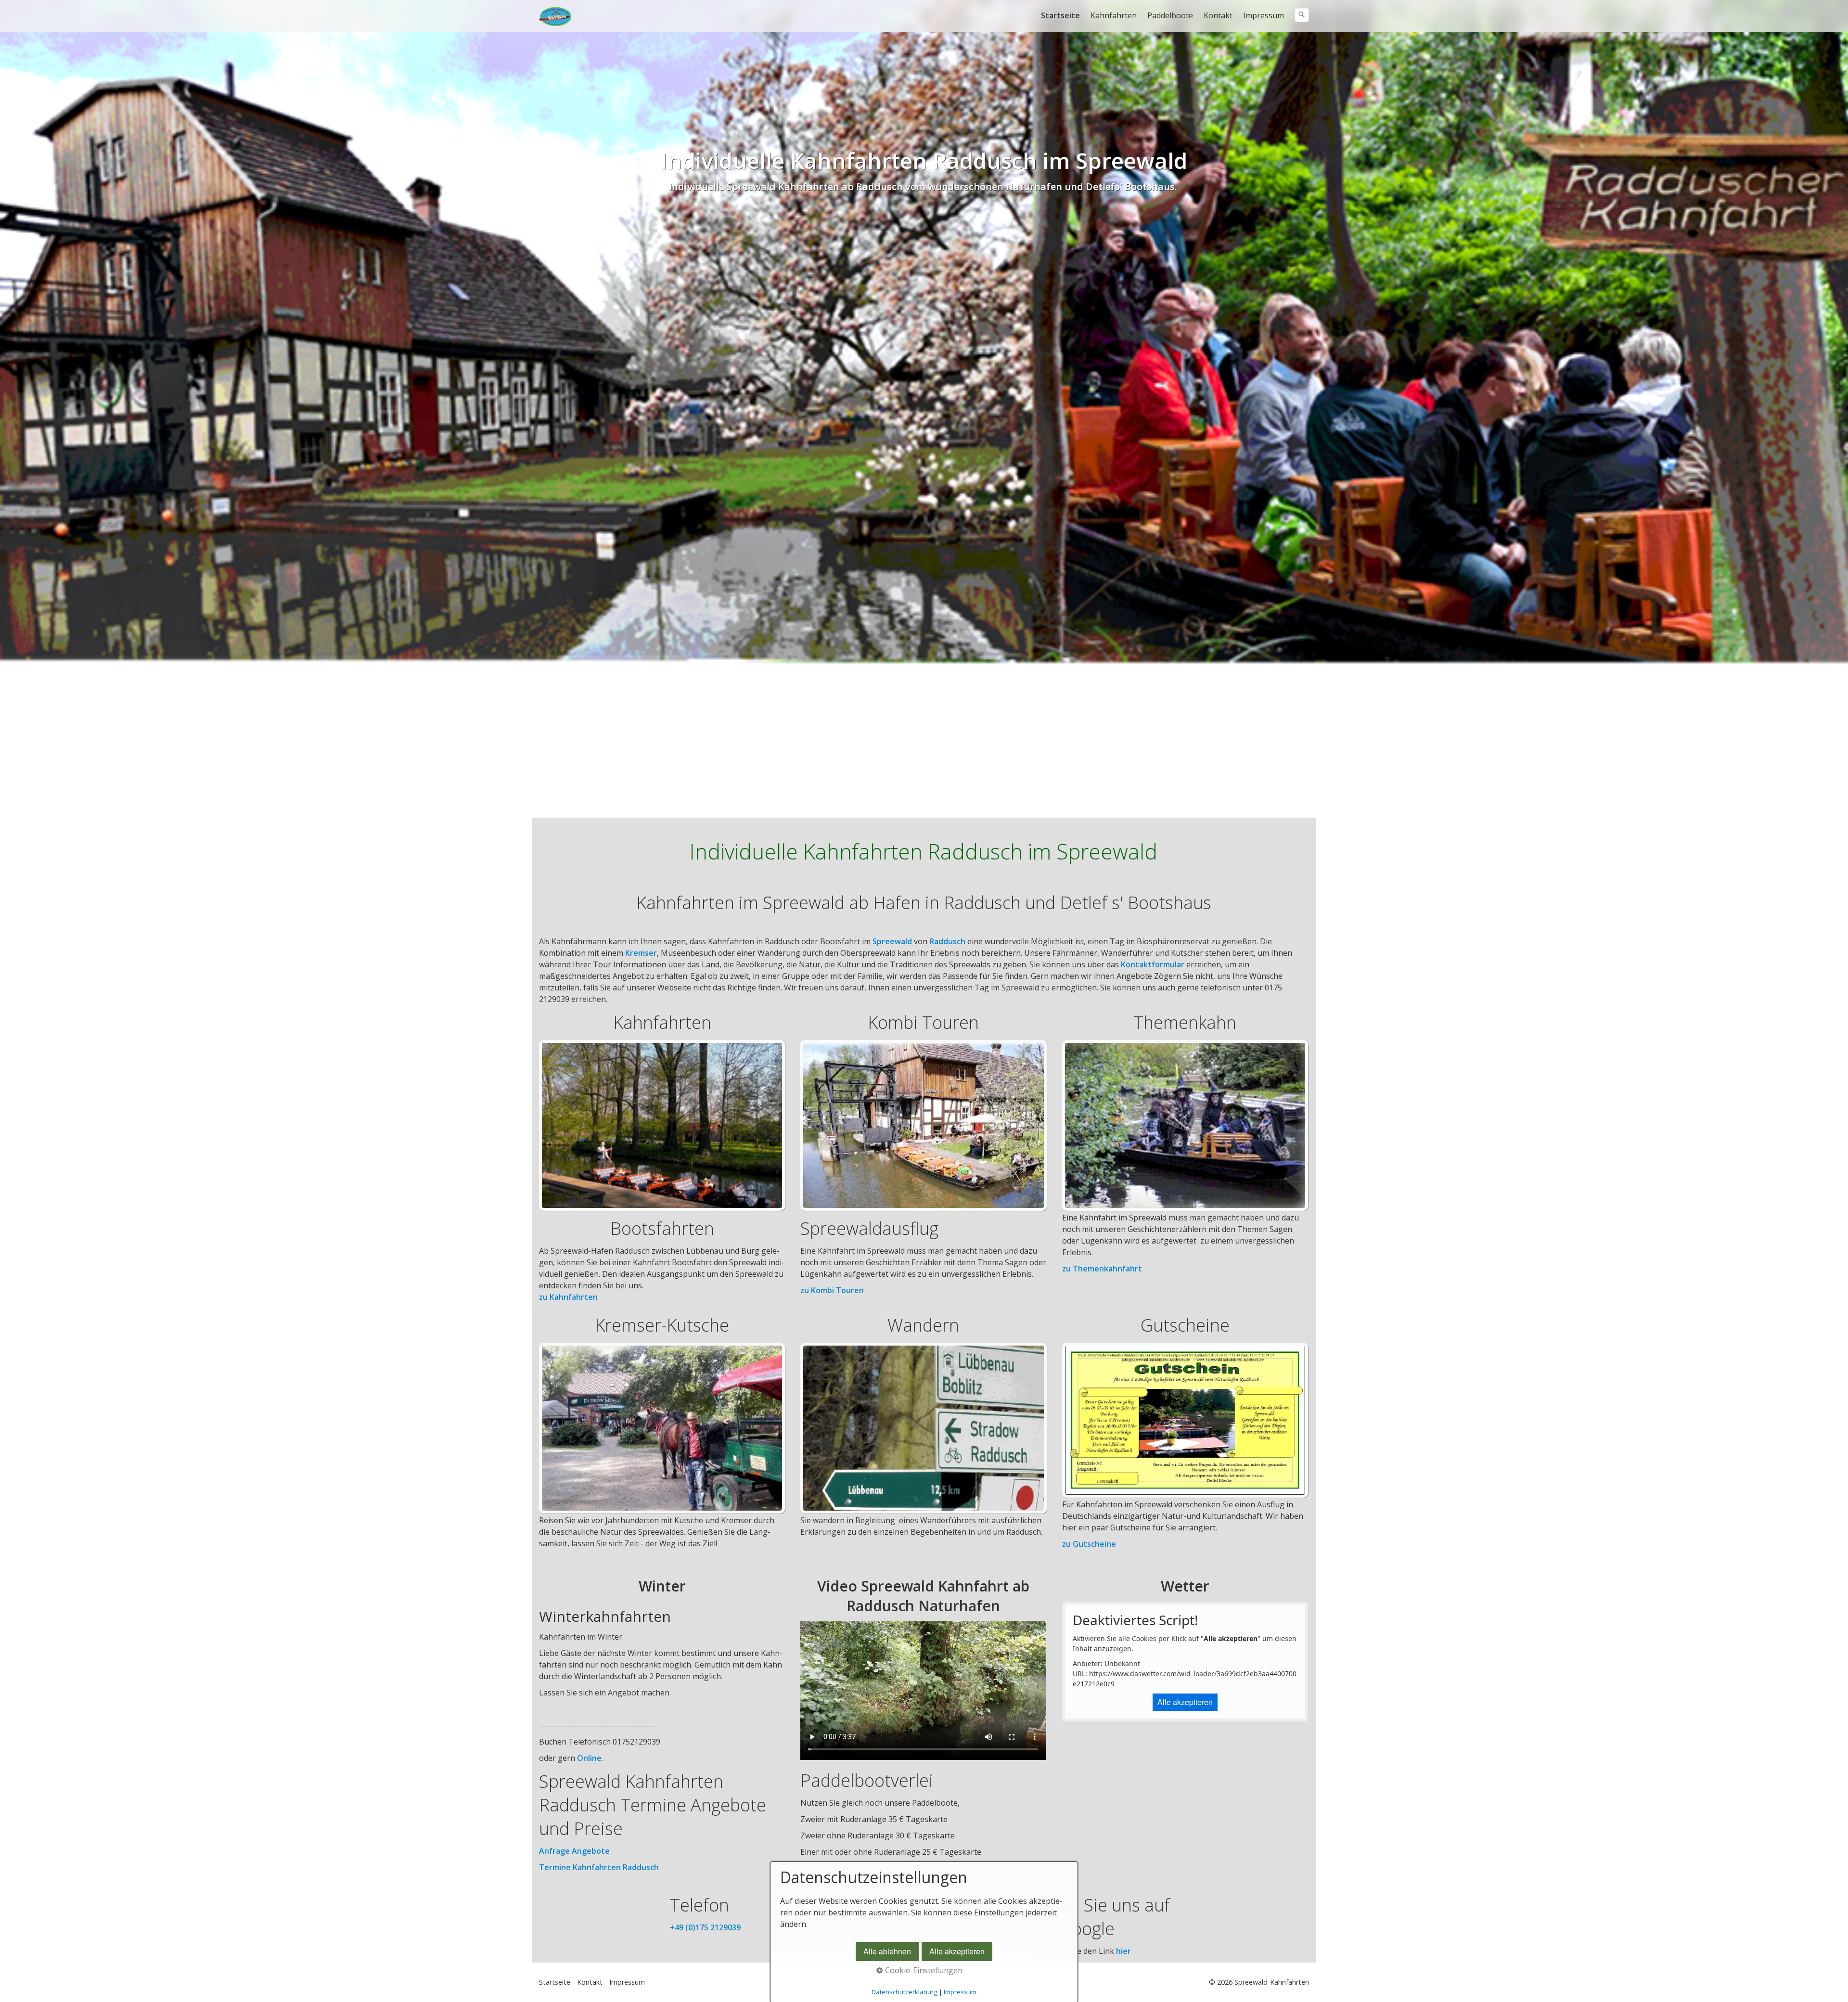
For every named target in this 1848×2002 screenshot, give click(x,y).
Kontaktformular (1153, 964)
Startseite (1060, 15)
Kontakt (1218, 15)
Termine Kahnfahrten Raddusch (599, 1867)
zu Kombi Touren (832, 1290)
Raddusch (947, 941)
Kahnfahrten (1114, 15)
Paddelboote (1170, 15)
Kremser (641, 953)
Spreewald (892, 941)
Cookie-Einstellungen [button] (923, 1970)
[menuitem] (1061, 15)
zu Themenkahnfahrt (1102, 1269)
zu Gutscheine (1089, 1544)
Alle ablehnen (887, 1951)
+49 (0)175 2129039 (705, 1927)
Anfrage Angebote (574, 1851)
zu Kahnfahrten (568, 1297)
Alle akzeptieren (1185, 1702)
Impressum (1264, 15)
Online (589, 1758)
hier (1123, 1951)
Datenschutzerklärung (905, 1992)
